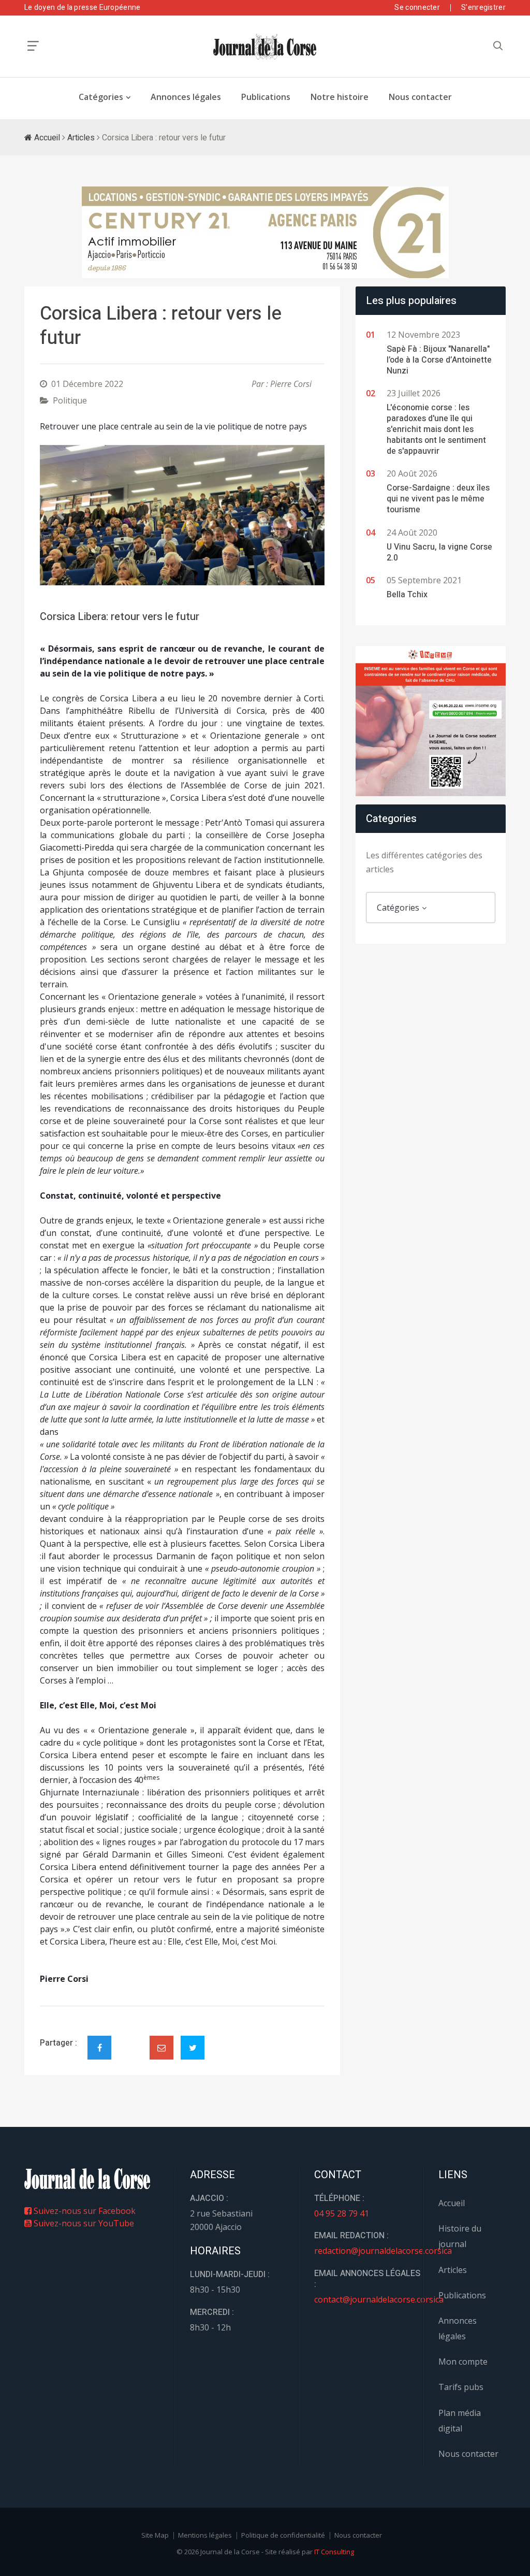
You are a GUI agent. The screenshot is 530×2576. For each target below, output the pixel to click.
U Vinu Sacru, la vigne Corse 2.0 (439, 552)
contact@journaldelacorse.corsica (379, 2299)
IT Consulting (334, 2552)
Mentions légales (205, 2535)
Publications (266, 97)
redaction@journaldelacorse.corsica (383, 2251)
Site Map (155, 2535)
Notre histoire (340, 97)
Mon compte (463, 2362)
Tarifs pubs (461, 2387)
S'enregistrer (483, 8)
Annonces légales (186, 97)
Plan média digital (460, 2421)
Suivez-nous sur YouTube (83, 2223)
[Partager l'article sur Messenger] (130, 2039)
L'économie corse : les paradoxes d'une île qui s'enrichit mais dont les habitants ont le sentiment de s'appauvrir (436, 429)
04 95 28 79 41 (342, 2213)
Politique (70, 400)
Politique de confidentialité (283, 2535)
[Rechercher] (498, 46)
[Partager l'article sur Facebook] (99, 2048)
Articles (81, 138)
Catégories (101, 97)
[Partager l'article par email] (161, 2048)
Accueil (46, 138)
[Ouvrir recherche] (33, 46)
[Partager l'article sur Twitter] (193, 2048)
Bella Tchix (407, 595)
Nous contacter (420, 97)
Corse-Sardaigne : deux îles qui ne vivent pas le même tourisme (438, 499)
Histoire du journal (460, 2236)
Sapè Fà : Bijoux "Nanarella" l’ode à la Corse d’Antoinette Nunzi (439, 360)
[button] (61, 515)
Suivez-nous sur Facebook (84, 2211)
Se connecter (417, 8)
